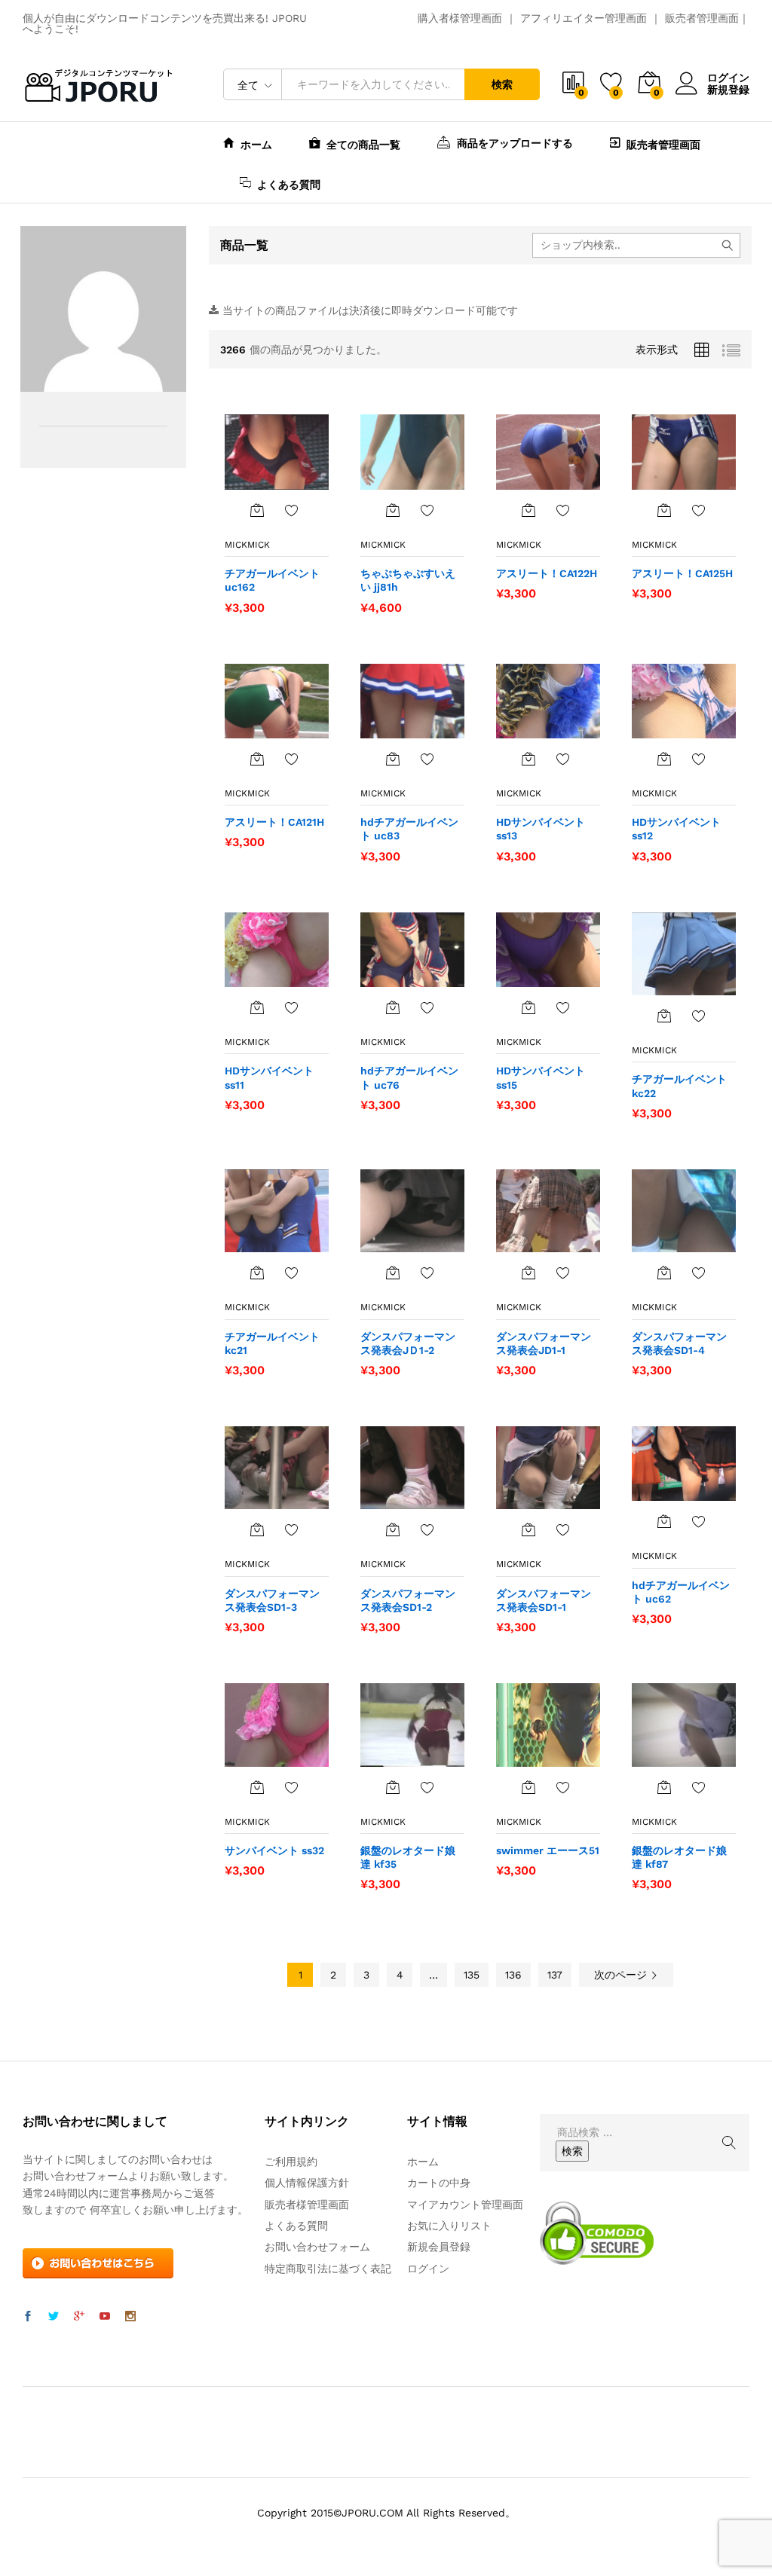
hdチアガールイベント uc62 (681, 1592)
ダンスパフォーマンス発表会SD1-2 (408, 1600)
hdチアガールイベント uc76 (409, 1077)
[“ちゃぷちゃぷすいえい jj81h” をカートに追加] (393, 510)
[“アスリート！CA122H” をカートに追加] (528, 510)
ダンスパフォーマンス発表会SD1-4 (679, 1343)
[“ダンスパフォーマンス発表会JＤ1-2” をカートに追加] (393, 1273)
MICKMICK (247, 545)
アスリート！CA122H (547, 573)
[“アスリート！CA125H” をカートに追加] (664, 510)
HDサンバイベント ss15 (541, 1077)
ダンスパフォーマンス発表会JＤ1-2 (408, 1343)
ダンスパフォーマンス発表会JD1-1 (544, 1343)
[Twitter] (54, 2317)
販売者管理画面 (702, 18)
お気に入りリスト (449, 2226)
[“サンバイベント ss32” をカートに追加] (257, 1787)
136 (513, 1975)
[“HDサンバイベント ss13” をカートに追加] (528, 759)
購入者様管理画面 (460, 18)
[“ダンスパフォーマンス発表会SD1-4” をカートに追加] (664, 1273)
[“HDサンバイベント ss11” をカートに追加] (257, 1007)
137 (555, 1975)
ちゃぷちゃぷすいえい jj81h (408, 580)
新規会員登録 (439, 2247)
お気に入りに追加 (292, 510)
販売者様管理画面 (307, 2205)
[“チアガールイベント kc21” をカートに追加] (257, 1273)
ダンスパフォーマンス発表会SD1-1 (544, 1600)
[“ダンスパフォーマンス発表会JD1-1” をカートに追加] (528, 1273)
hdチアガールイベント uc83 (409, 829)
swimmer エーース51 (548, 1850)
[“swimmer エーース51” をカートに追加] (528, 1787)
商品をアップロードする (515, 143)
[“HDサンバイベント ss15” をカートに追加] (528, 1007)
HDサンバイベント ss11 (269, 1077)
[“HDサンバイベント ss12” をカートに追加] (664, 759)
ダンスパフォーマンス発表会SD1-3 (272, 1600)
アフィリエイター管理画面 (584, 18)
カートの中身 (439, 2183)
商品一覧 (244, 245)
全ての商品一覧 (363, 144)
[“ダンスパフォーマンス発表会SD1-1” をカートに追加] (528, 1529)
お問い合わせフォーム (317, 2247)
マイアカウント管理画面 (465, 2205)
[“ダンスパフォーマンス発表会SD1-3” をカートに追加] (257, 1529)
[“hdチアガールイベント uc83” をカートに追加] (393, 759)
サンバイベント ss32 (274, 1850)
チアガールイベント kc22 (679, 1086)
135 (472, 1975)
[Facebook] (28, 2317)
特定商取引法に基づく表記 (328, 2269)
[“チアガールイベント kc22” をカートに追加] (664, 1016)
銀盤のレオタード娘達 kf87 (679, 1857)
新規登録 (728, 90)
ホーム (256, 144)
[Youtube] (105, 2317)
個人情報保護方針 (307, 2183)
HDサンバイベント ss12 (676, 829)
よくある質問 (289, 184)
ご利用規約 (291, 2162)
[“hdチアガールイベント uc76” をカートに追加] (393, 1007)
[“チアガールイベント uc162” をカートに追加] (257, 510)
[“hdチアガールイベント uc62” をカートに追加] (664, 1521)
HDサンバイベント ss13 (541, 829)
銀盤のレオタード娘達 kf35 (408, 1857)
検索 (502, 84)
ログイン (728, 78)
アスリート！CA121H (274, 822)
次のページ (622, 1975)
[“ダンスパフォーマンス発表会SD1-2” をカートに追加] (393, 1529)
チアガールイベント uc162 (272, 580)
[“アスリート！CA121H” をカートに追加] (257, 759)
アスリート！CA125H (682, 573)
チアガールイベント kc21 (272, 1343)
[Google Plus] (79, 2317)
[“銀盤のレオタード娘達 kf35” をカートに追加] (393, 1787)
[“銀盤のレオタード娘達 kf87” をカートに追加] (664, 1787)
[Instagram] (130, 2317)
